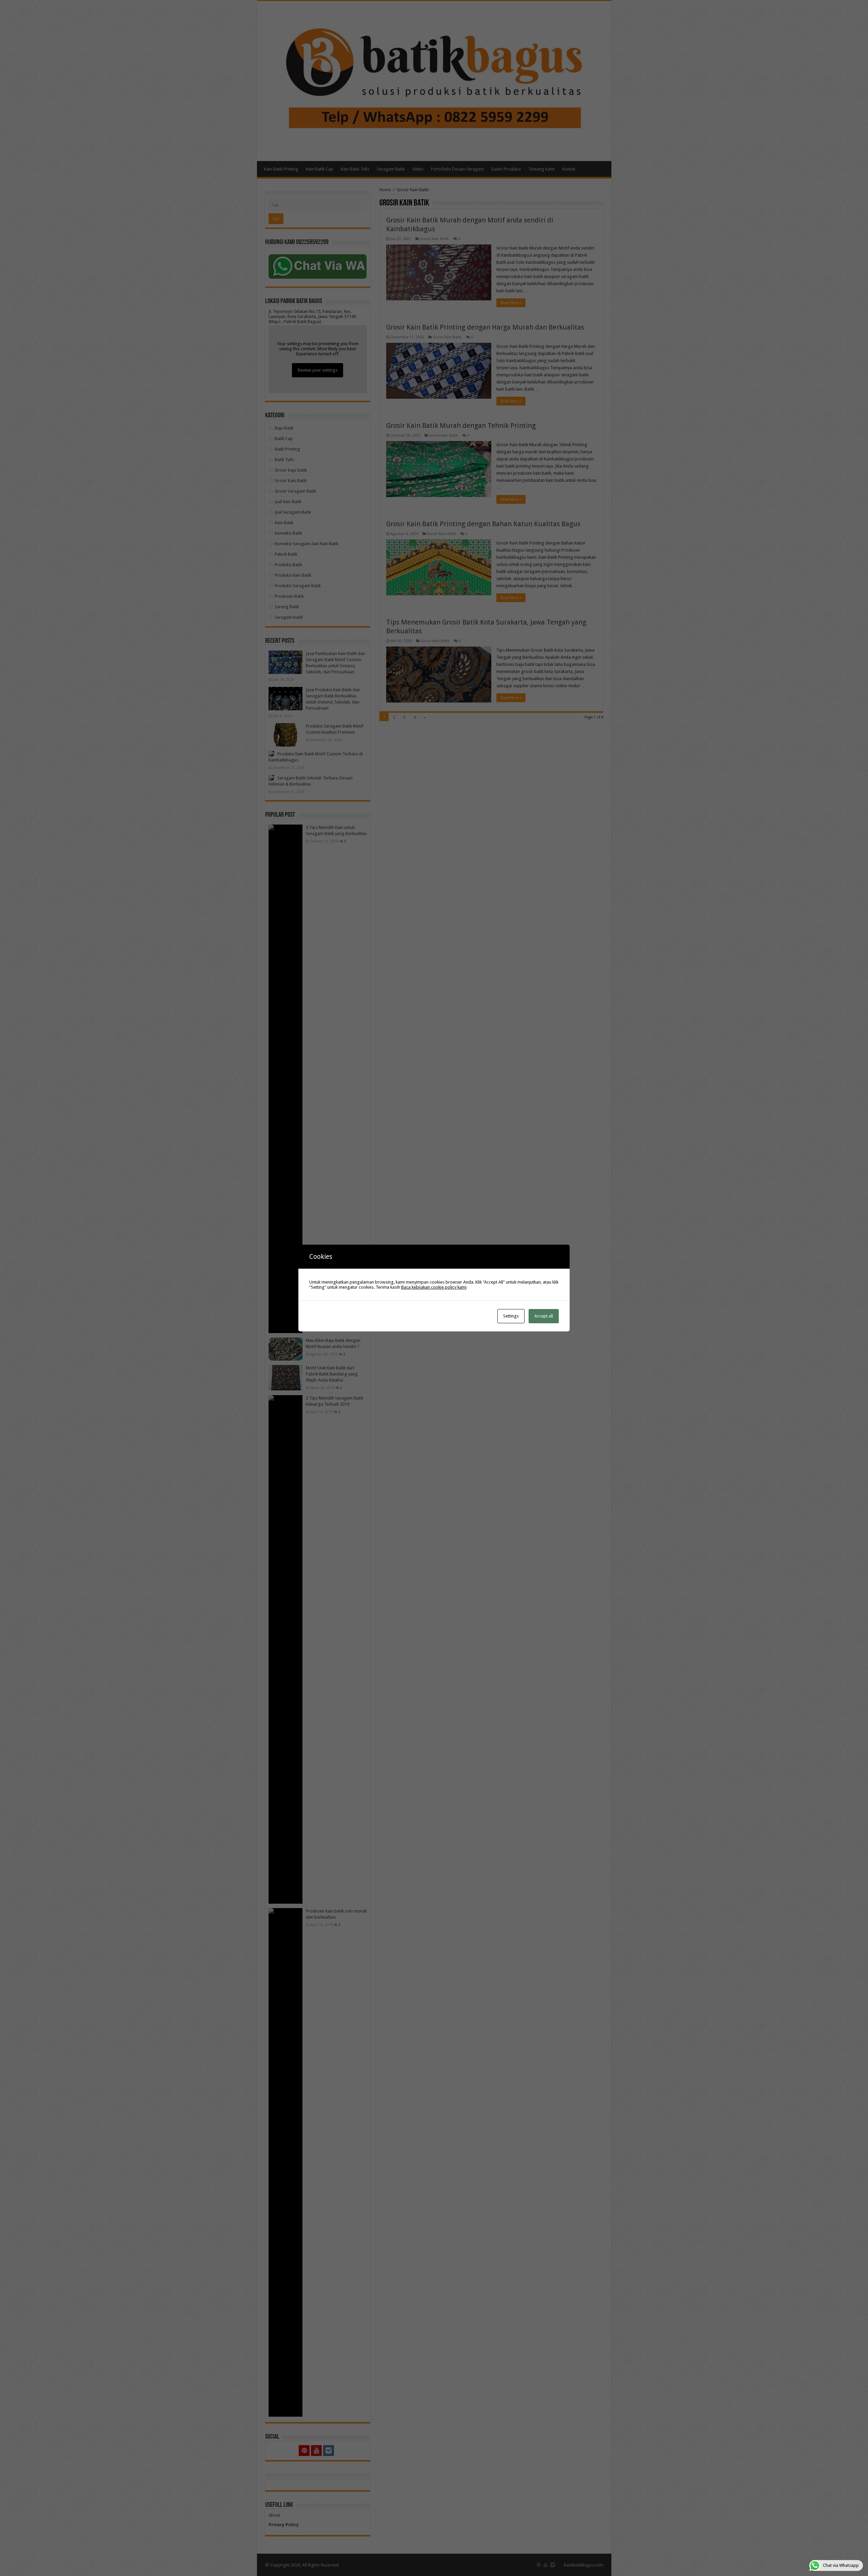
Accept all (544, 1316)
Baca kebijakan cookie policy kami (434, 1287)
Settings (511, 1316)
